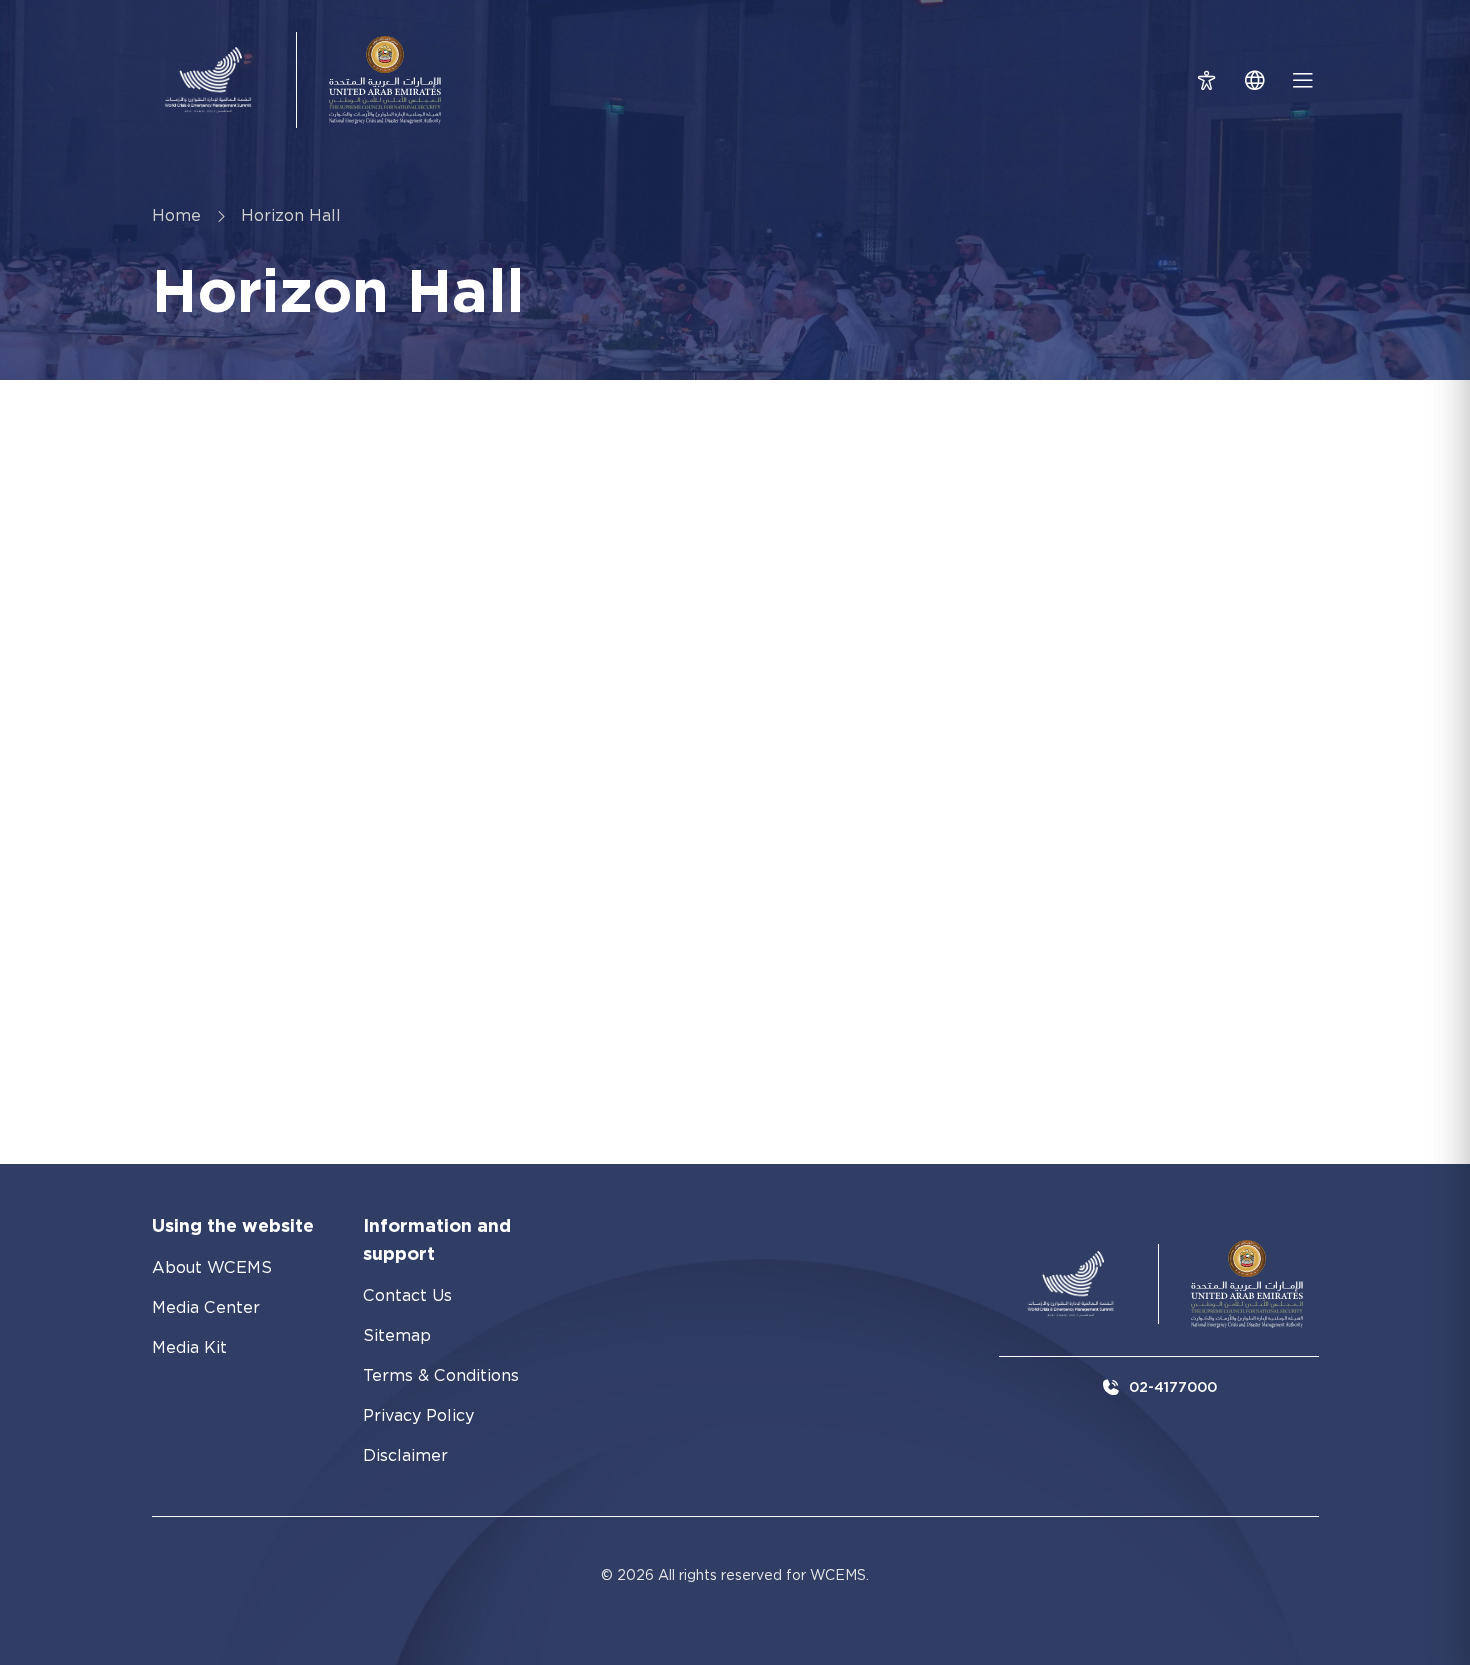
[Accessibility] (1207, 80)
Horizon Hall (291, 215)
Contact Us (407, 1295)
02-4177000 (1173, 1387)
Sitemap (397, 1335)
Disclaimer (405, 1455)
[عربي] (1255, 80)
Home (176, 215)
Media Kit (189, 1347)
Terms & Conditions (441, 1375)
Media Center (206, 1307)
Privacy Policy (418, 1415)
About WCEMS (212, 1267)
